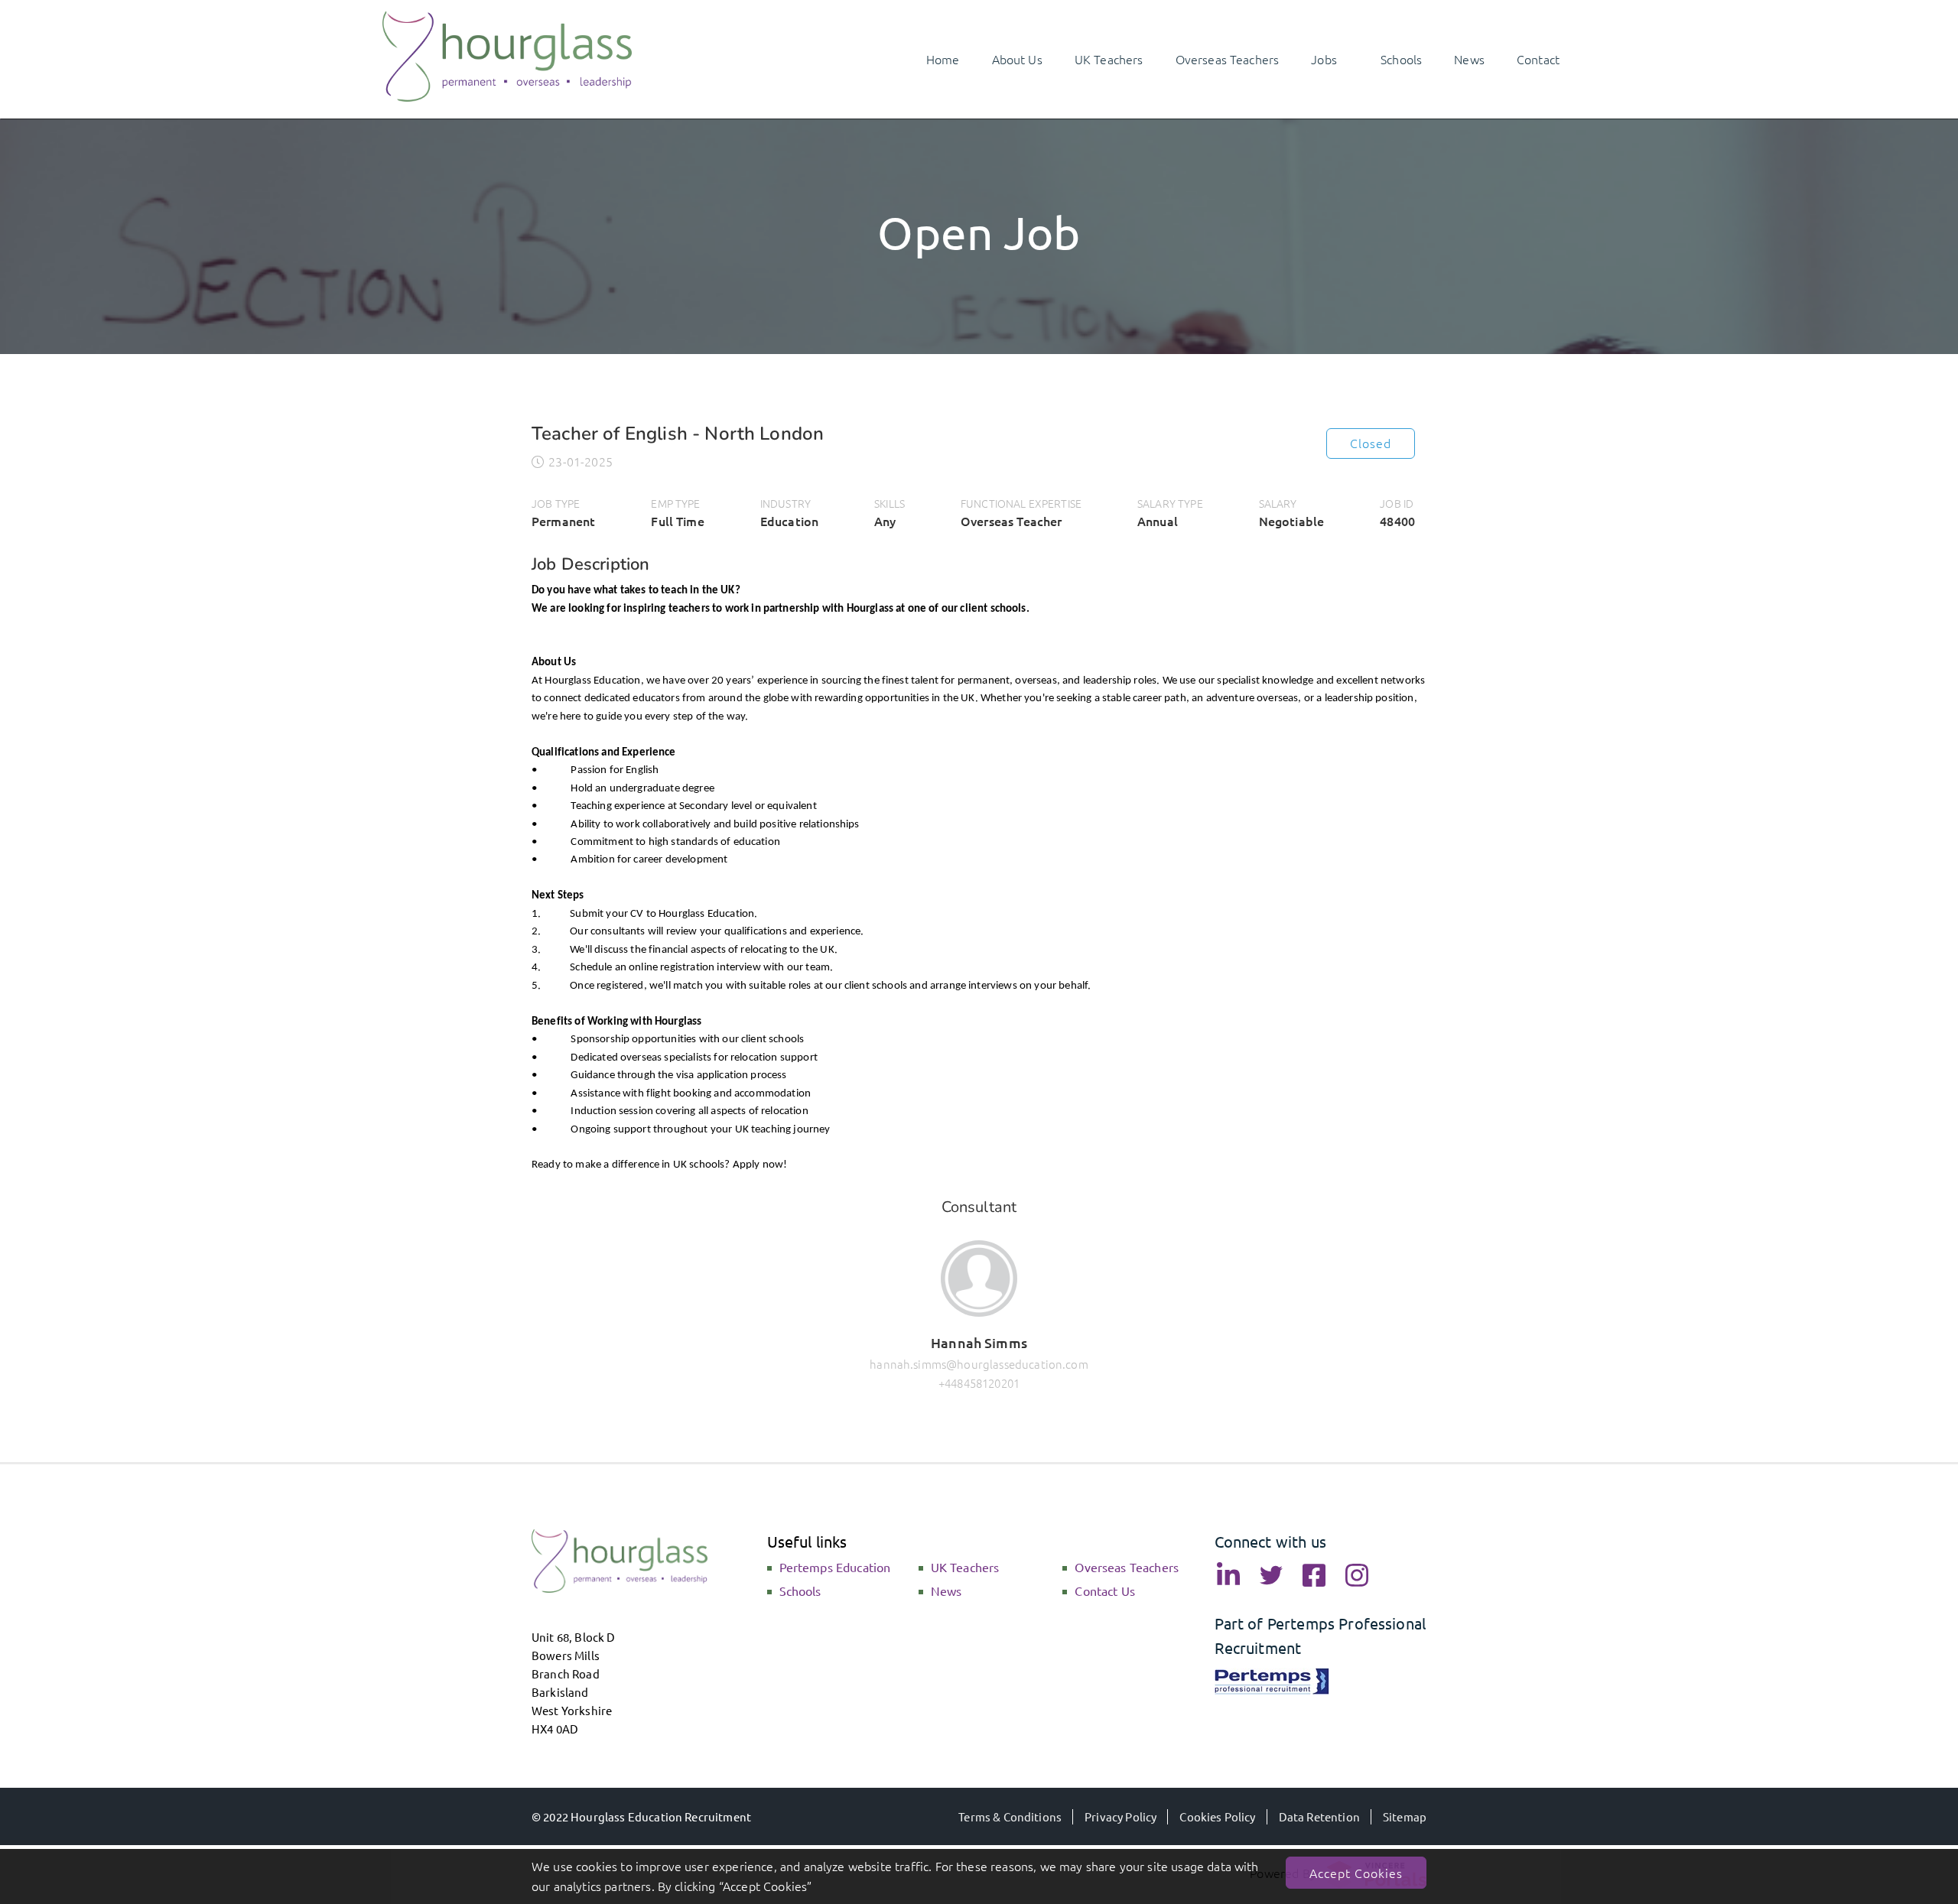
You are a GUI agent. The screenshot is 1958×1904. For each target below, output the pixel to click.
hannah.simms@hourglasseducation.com (979, 1364)
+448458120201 (979, 1383)
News (946, 1590)
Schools (800, 1590)
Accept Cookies (1356, 1873)
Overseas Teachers (1127, 1567)
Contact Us (1105, 1590)
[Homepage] (507, 96)
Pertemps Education (835, 1567)
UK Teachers (965, 1567)
